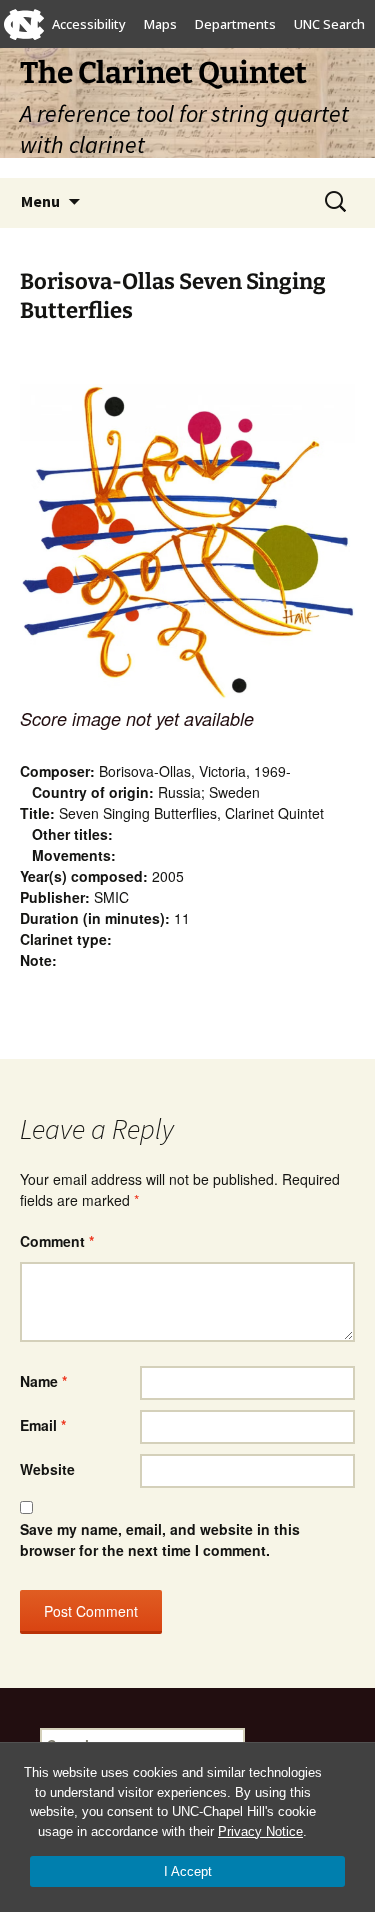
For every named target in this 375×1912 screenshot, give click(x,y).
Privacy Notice (260, 1831)
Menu (40, 201)
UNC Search (329, 24)
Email (43, 1425)
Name (43, 1381)
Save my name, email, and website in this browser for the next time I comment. (160, 1539)
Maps (160, 24)
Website (47, 1469)
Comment (57, 1241)
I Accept (188, 1871)
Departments (235, 24)
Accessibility (89, 24)
